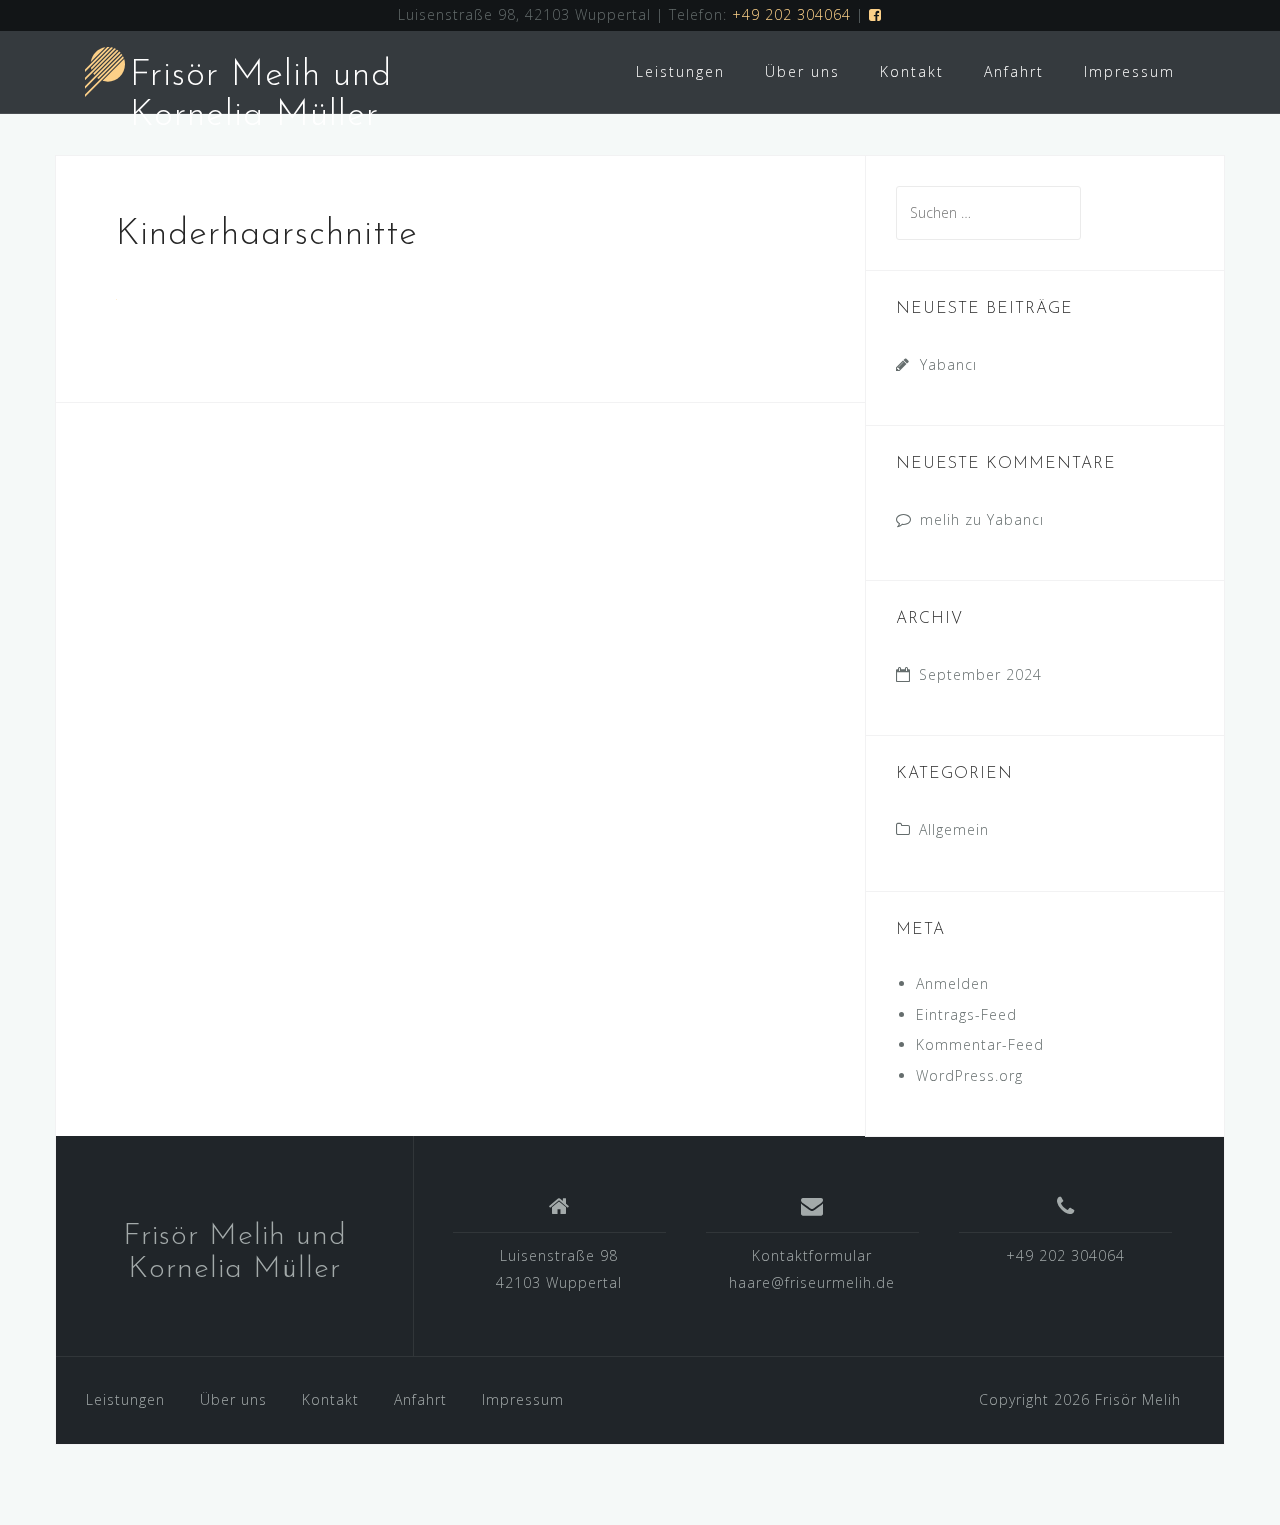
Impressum (1129, 71)
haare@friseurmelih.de (812, 1282)
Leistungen (680, 71)
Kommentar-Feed (980, 1044)
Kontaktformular (812, 1255)
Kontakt (912, 71)
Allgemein (954, 829)
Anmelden (952, 983)
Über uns (802, 71)
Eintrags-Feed (966, 1014)
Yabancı (948, 364)
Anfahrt (1014, 71)
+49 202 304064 (791, 14)
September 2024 (980, 674)
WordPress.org (969, 1075)
